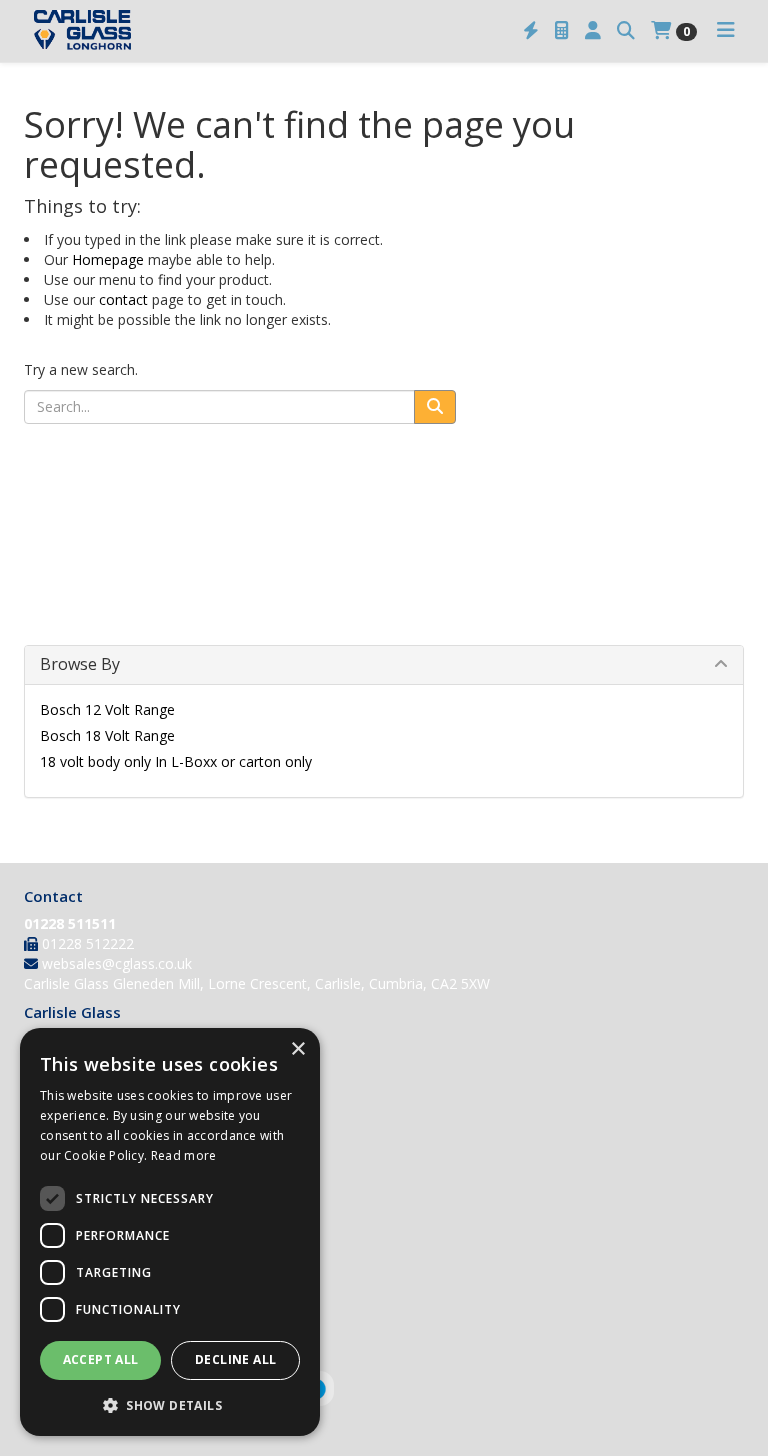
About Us (54, 1043)
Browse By (80, 664)
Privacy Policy (68, 1287)
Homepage (108, 259)
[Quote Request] (562, 31)
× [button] (297, 1049)
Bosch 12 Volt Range (107, 709)
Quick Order (62, 1183)
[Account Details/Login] (593, 31)
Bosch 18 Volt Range (107, 735)
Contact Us (60, 1095)
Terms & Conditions (89, 1261)
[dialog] (170, 1232)
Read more (184, 1155)
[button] (170, 1404)
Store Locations (75, 1069)
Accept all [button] (101, 1359)
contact (123, 299)
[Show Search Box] (626, 31)
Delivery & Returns (84, 1235)
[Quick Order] (531, 31)
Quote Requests (76, 1209)
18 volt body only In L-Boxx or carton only (176, 761)
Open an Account (80, 1157)
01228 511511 (70, 923)
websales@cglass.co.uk (117, 963)
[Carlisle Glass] (82, 28)
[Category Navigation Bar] (726, 31)
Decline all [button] (235, 1359)
